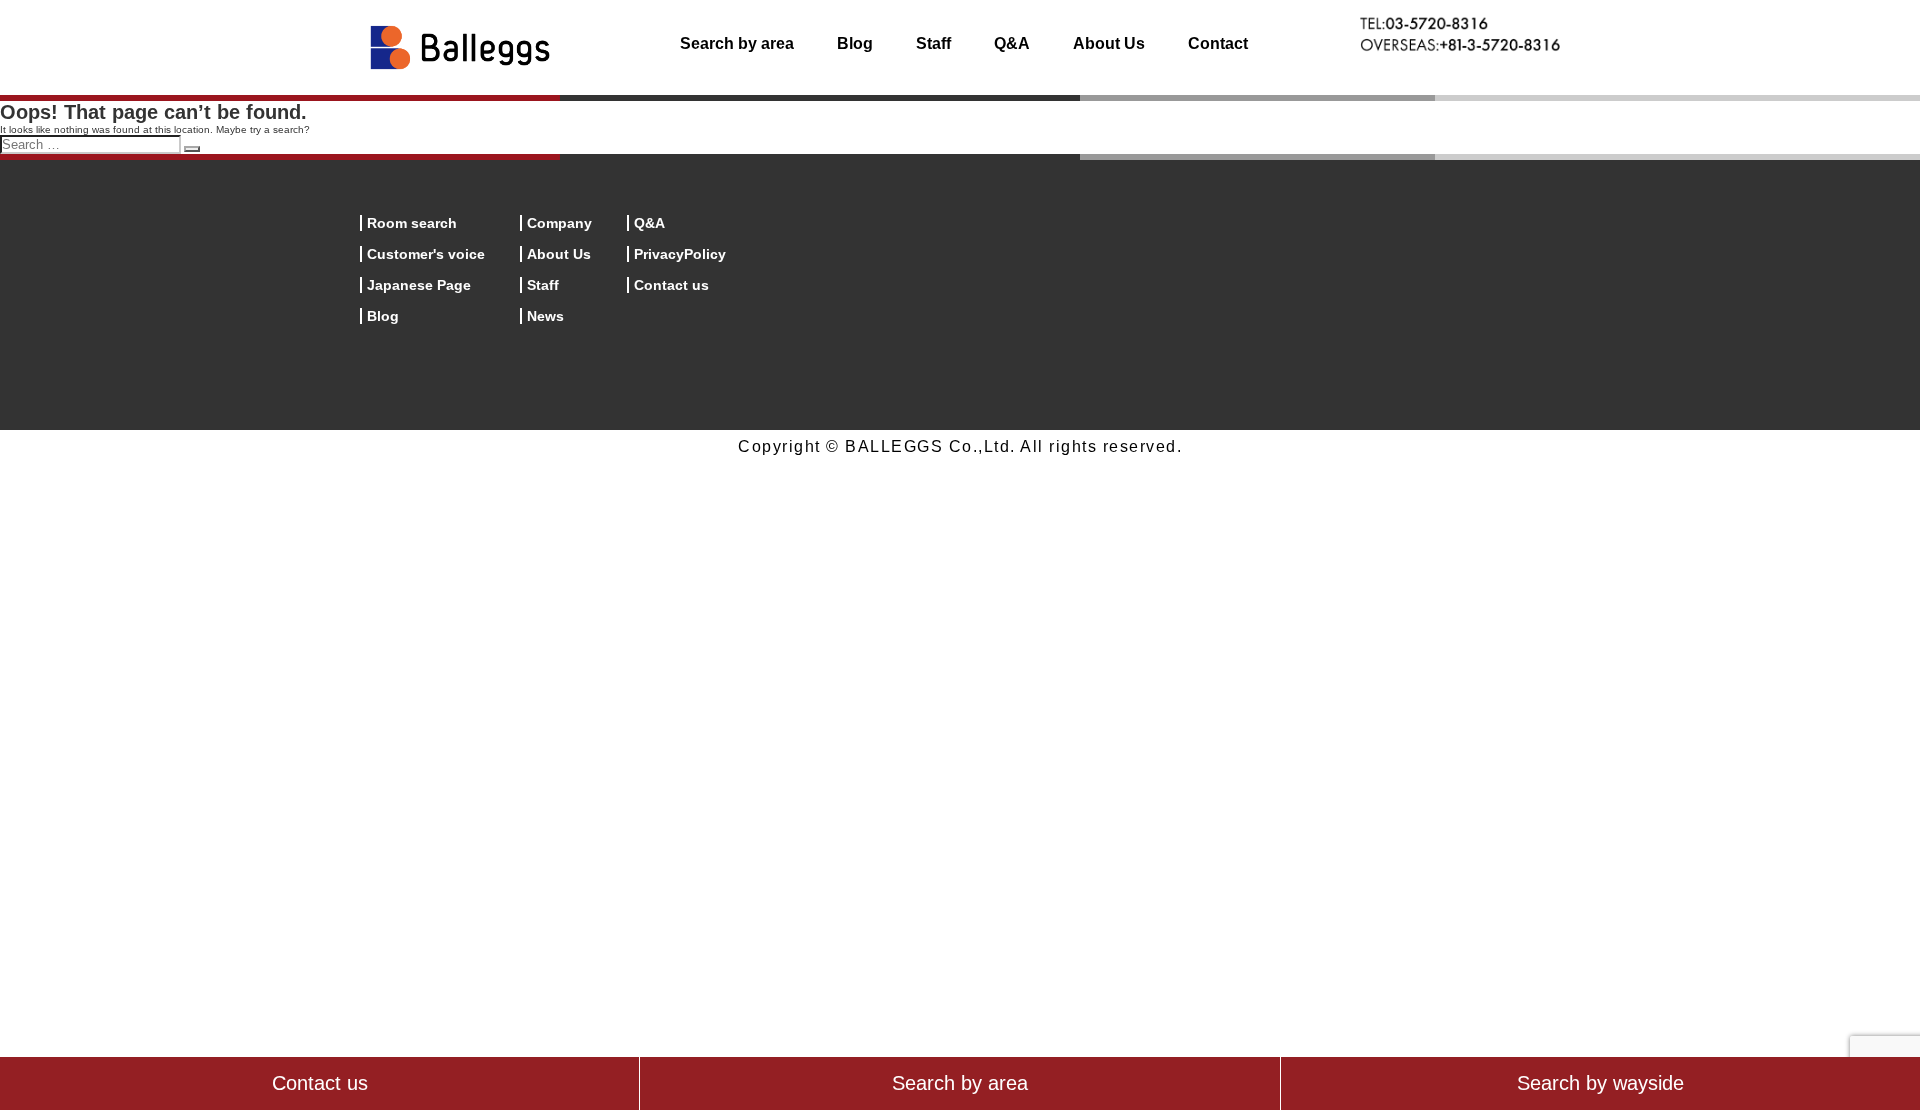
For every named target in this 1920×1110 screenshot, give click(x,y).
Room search (412, 223)
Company (559, 223)
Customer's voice (426, 254)
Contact (1218, 43)
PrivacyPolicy (680, 254)
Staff (933, 43)
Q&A (1012, 43)
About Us (1109, 43)
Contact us (671, 285)
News (545, 316)
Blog (855, 43)
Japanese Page (419, 285)
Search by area (737, 43)
